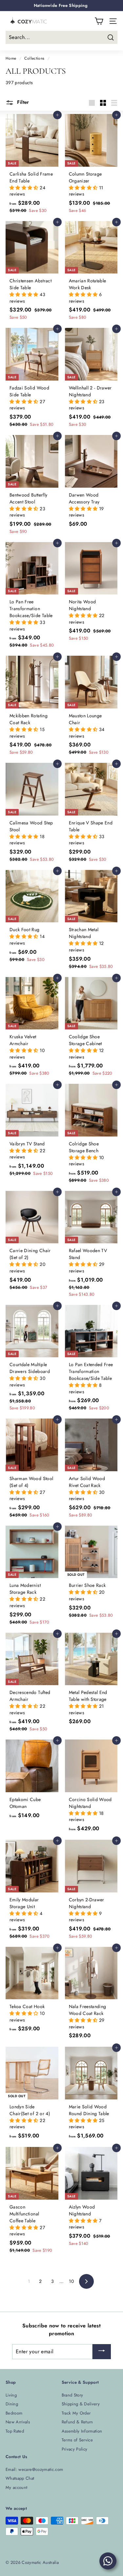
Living (11, 2395)
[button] (25, 188)
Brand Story (72, 2395)
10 (71, 2281)
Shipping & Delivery (81, 2404)
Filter (22, 102)
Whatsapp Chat (20, 2478)
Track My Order (76, 2413)
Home (11, 58)
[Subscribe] (102, 2352)
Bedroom (14, 2413)
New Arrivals (18, 2422)
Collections (34, 58)
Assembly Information (82, 2431)
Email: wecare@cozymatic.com (34, 2469)
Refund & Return (77, 2422)
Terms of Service (77, 2440)
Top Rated (15, 2431)
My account (17, 2487)
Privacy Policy (75, 2449)
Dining (12, 2404)
